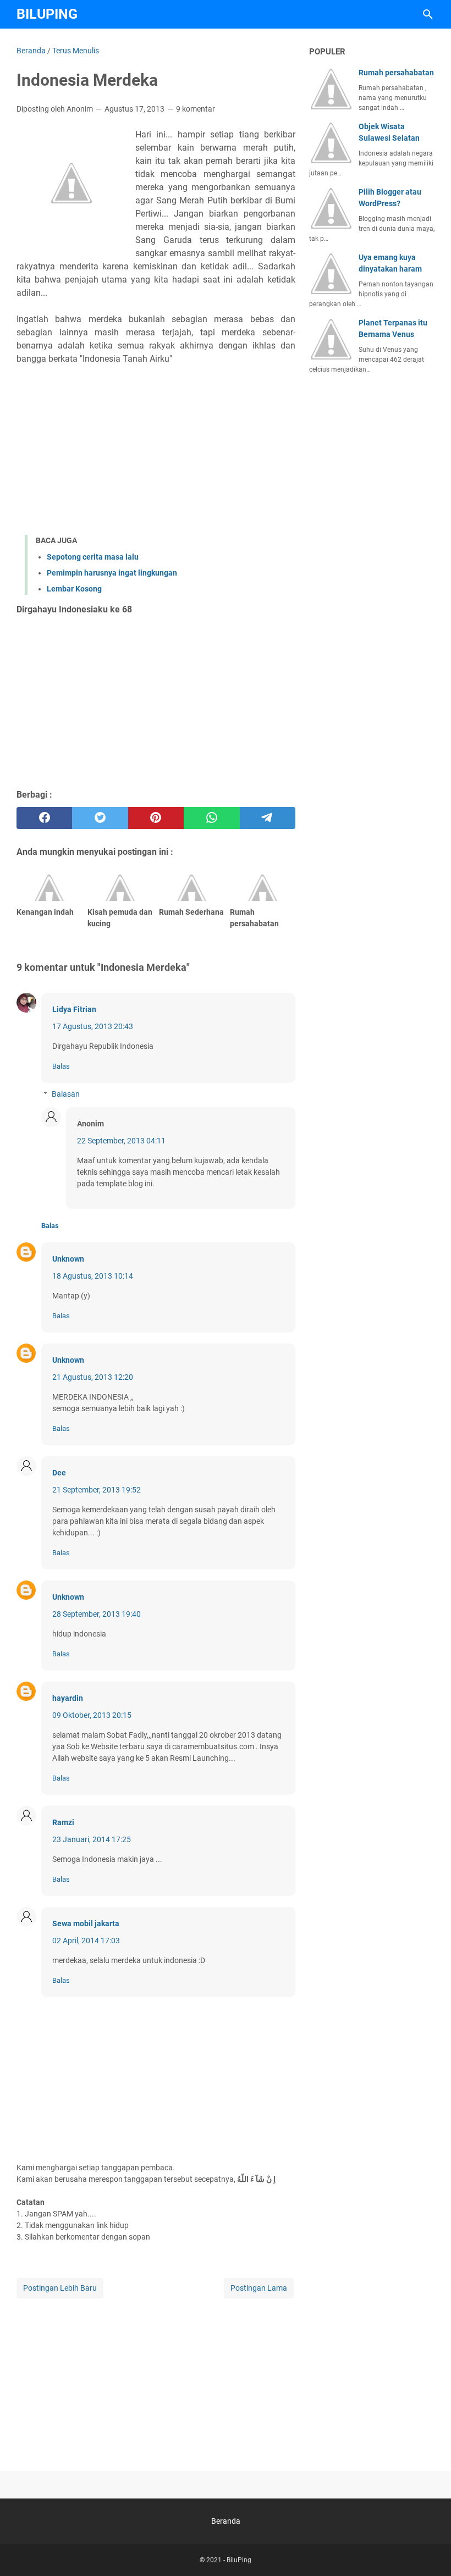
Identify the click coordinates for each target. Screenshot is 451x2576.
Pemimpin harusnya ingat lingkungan (112, 573)
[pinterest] (156, 818)
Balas (61, 1066)
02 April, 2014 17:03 (86, 1941)
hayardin (68, 1698)
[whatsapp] (211, 818)
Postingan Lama (259, 2288)
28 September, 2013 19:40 (97, 1614)
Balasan (66, 1094)
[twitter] (100, 818)
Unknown (68, 1259)
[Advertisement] (156, 450)
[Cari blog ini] (428, 14)
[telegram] (268, 818)
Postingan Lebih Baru (60, 2288)
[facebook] (44, 818)
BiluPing (47, 14)
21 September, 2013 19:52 (97, 1490)
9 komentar (196, 109)
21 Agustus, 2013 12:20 (93, 1377)
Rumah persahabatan (396, 73)
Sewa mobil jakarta (86, 1923)
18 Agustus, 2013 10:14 (93, 1276)
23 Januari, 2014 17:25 (92, 1839)
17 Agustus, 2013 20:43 (93, 1026)
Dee (59, 1473)
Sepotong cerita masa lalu (93, 557)
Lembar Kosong (74, 589)
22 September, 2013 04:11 (121, 1141)
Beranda (226, 2521)
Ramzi (63, 1822)
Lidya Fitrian (74, 1009)
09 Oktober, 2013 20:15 (92, 1715)
